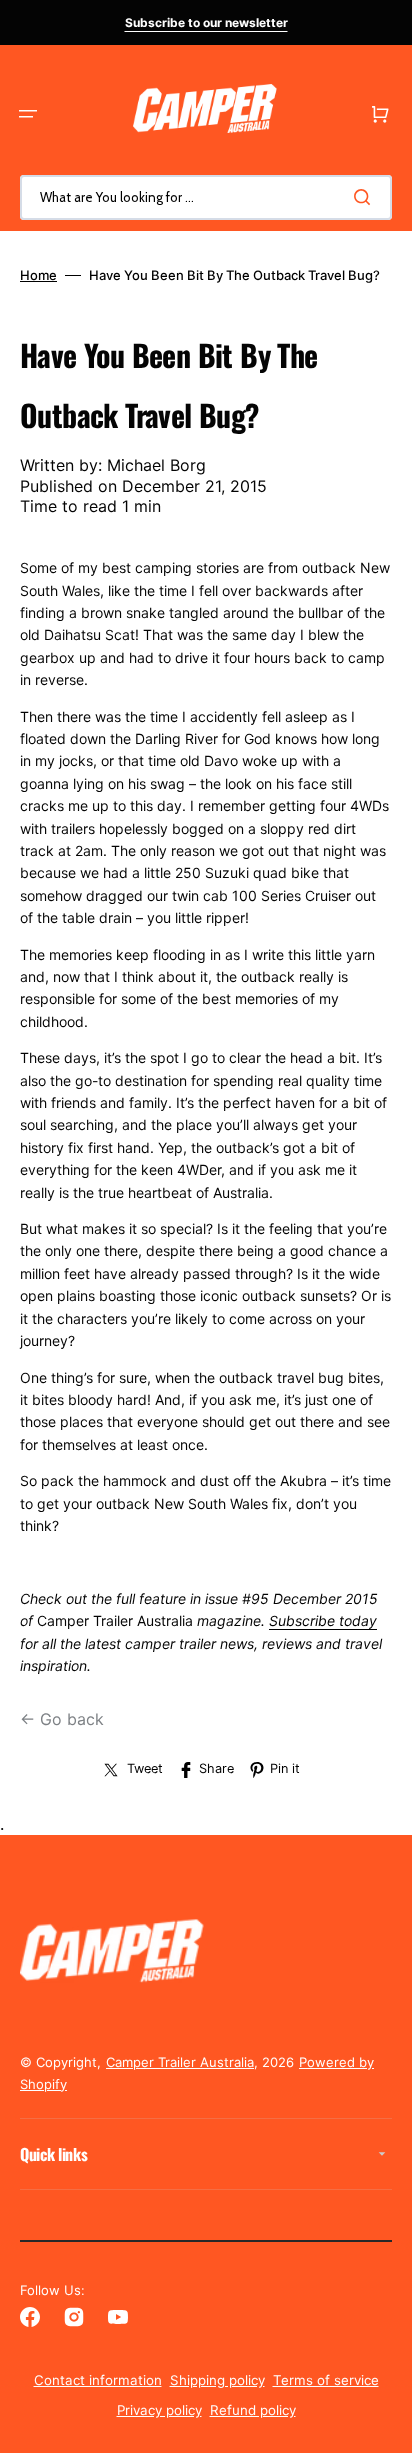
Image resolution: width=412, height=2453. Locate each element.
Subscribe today (323, 1620)
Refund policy (253, 2410)
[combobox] (206, 197)
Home (38, 275)
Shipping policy (217, 2380)
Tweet (145, 1768)
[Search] (366, 197)
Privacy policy (159, 2410)
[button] (28, 114)
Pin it (285, 1768)
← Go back (62, 1719)
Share (216, 1768)
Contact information (98, 2380)
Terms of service (326, 2380)
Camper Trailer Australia (180, 2062)
